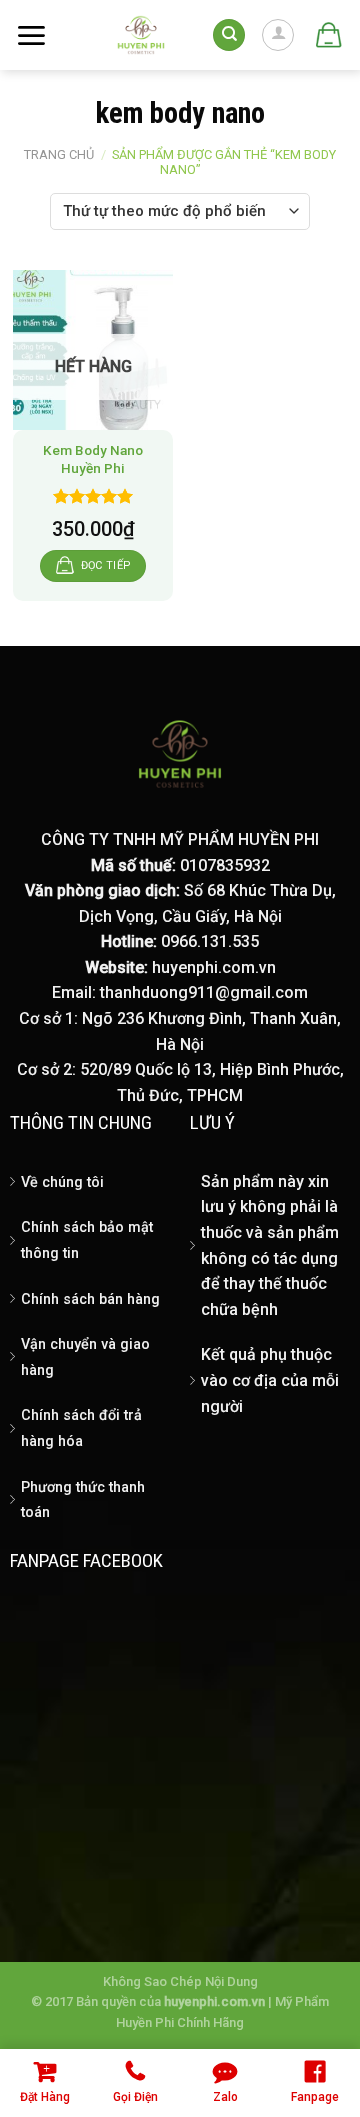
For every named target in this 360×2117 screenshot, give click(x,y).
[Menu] (31, 35)
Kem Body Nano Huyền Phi (93, 459)
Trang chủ (59, 154)
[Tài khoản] (278, 35)
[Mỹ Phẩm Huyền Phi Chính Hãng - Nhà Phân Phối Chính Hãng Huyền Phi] (141, 35)
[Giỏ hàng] (327, 35)
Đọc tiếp (106, 565)
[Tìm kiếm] (229, 35)
